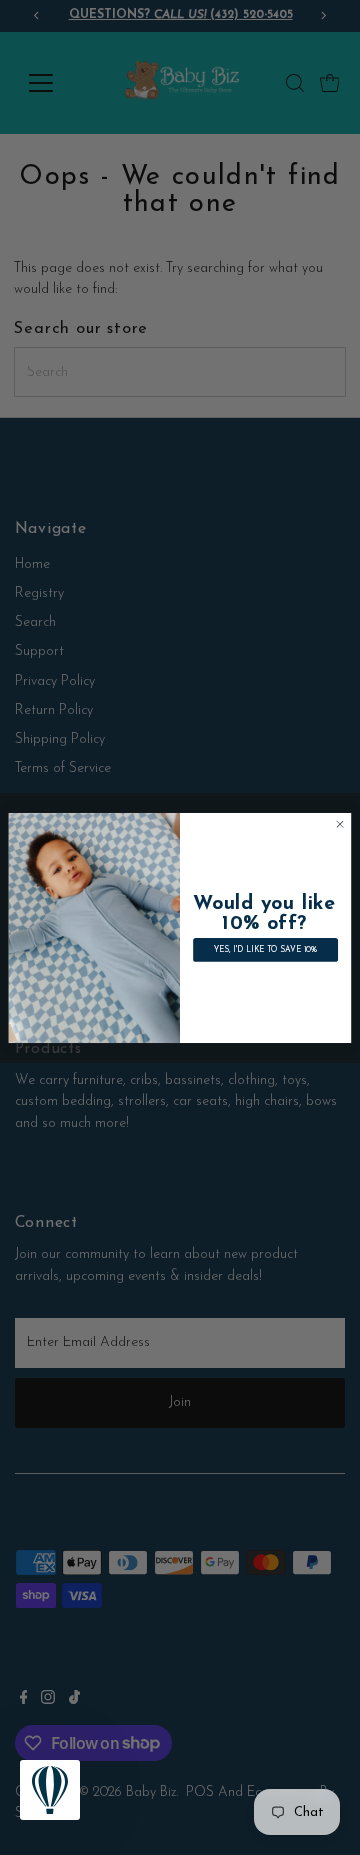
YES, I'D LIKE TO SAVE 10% (266, 950)
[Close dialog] (339, 823)
